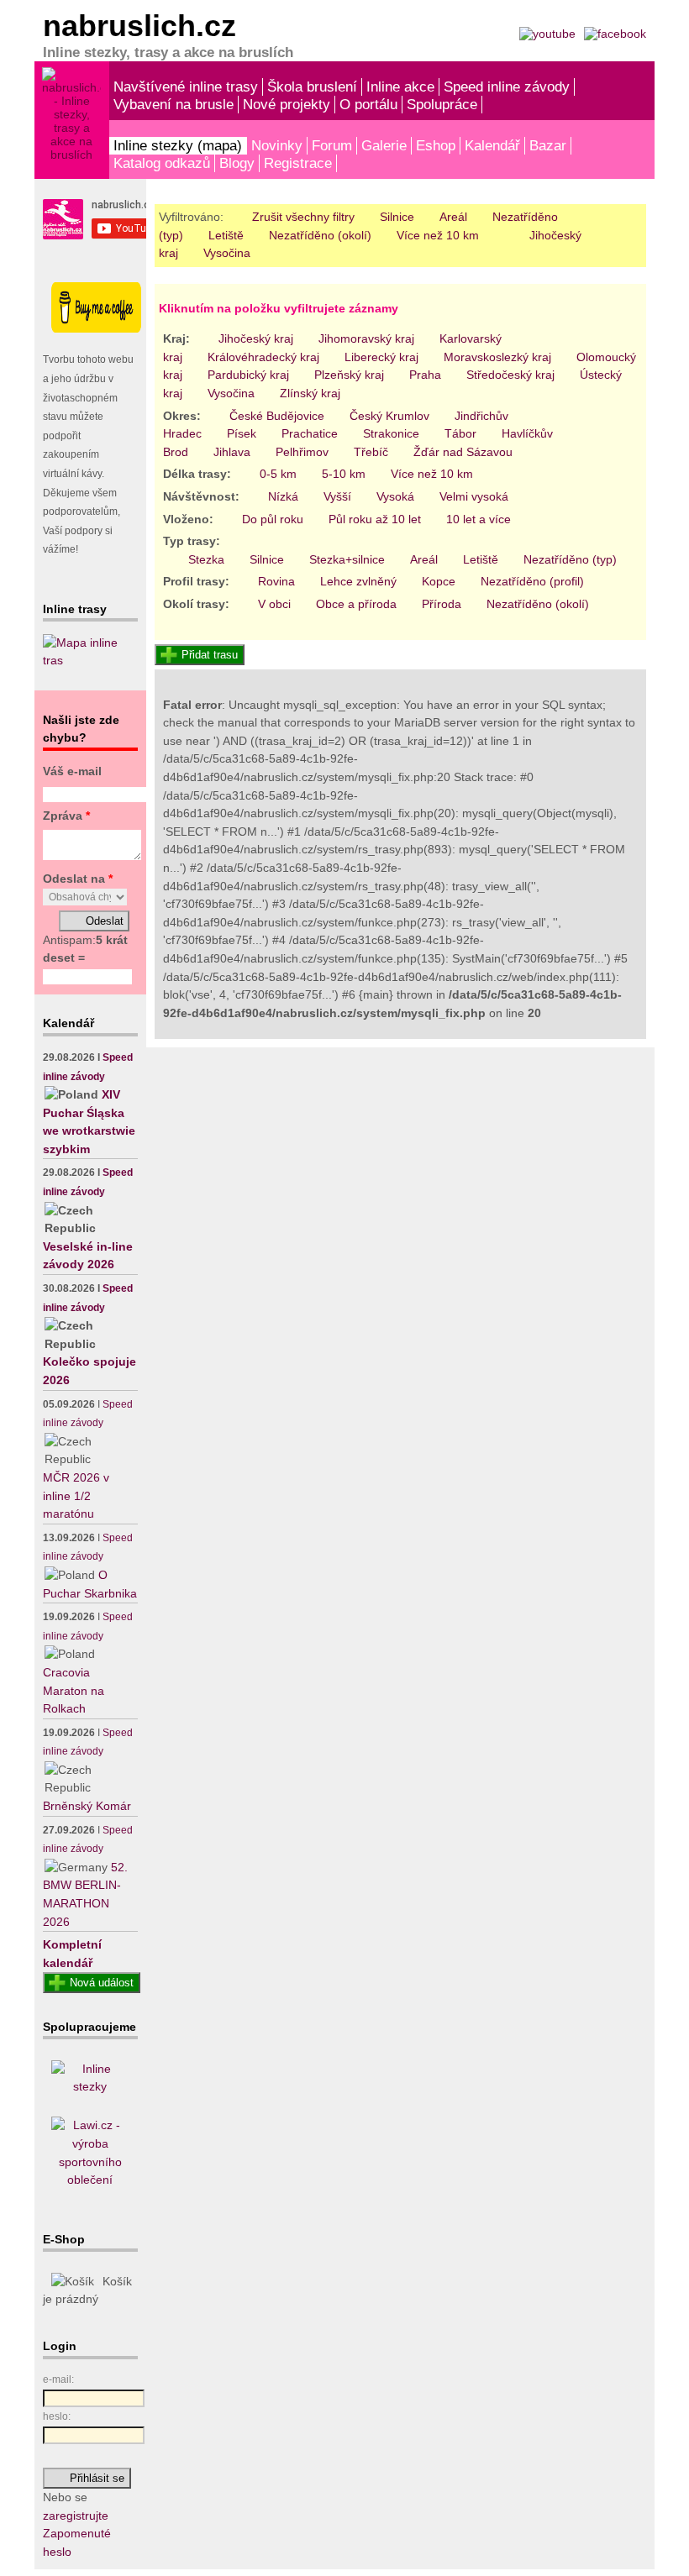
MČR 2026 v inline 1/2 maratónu (76, 1495)
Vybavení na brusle (174, 104)
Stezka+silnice (347, 559)
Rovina (276, 581)
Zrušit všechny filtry (303, 217)
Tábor (460, 433)
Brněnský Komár (87, 1806)
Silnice (397, 217)
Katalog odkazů (162, 163)
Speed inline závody (507, 87)
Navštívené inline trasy (186, 87)
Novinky (277, 145)
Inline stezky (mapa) (178, 145)
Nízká (283, 496)
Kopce (439, 581)
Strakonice (391, 433)
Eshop (436, 145)
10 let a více (479, 519)
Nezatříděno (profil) (532, 581)
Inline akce (400, 87)
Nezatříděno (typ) (570, 559)
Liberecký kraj (381, 357)
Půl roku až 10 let (375, 519)
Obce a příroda (356, 604)
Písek (242, 433)
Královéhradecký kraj (263, 357)
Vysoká (395, 496)
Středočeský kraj (510, 375)
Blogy (237, 163)
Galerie (384, 145)
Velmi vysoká (474, 496)
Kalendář (492, 145)
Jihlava (232, 452)
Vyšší (337, 496)
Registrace (298, 163)
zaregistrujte (76, 2516)
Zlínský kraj (310, 393)
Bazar (548, 145)
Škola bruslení (312, 87)
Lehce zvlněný (358, 581)
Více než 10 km (438, 235)
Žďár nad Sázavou (463, 452)
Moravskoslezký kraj (497, 357)
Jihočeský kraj (256, 338)
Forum (332, 145)
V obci (274, 604)
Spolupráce (442, 104)
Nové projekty (287, 104)
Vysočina (227, 253)
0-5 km (278, 474)
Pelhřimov (302, 452)
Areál (453, 217)
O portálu (368, 104)
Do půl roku (273, 519)
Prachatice (310, 433)
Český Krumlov (389, 416)
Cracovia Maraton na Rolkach (74, 1690)
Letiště (226, 235)
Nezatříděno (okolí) (320, 235)
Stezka (206, 559)
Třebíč (371, 452)
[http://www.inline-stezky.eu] (90, 2086)
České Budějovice (277, 416)
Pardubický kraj (248, 375)
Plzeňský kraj (349, 375)
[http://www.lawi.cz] (90, 2180)
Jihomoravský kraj (366, 338)
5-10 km (344, 474)
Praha (425, 375)
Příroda (442, 604)
